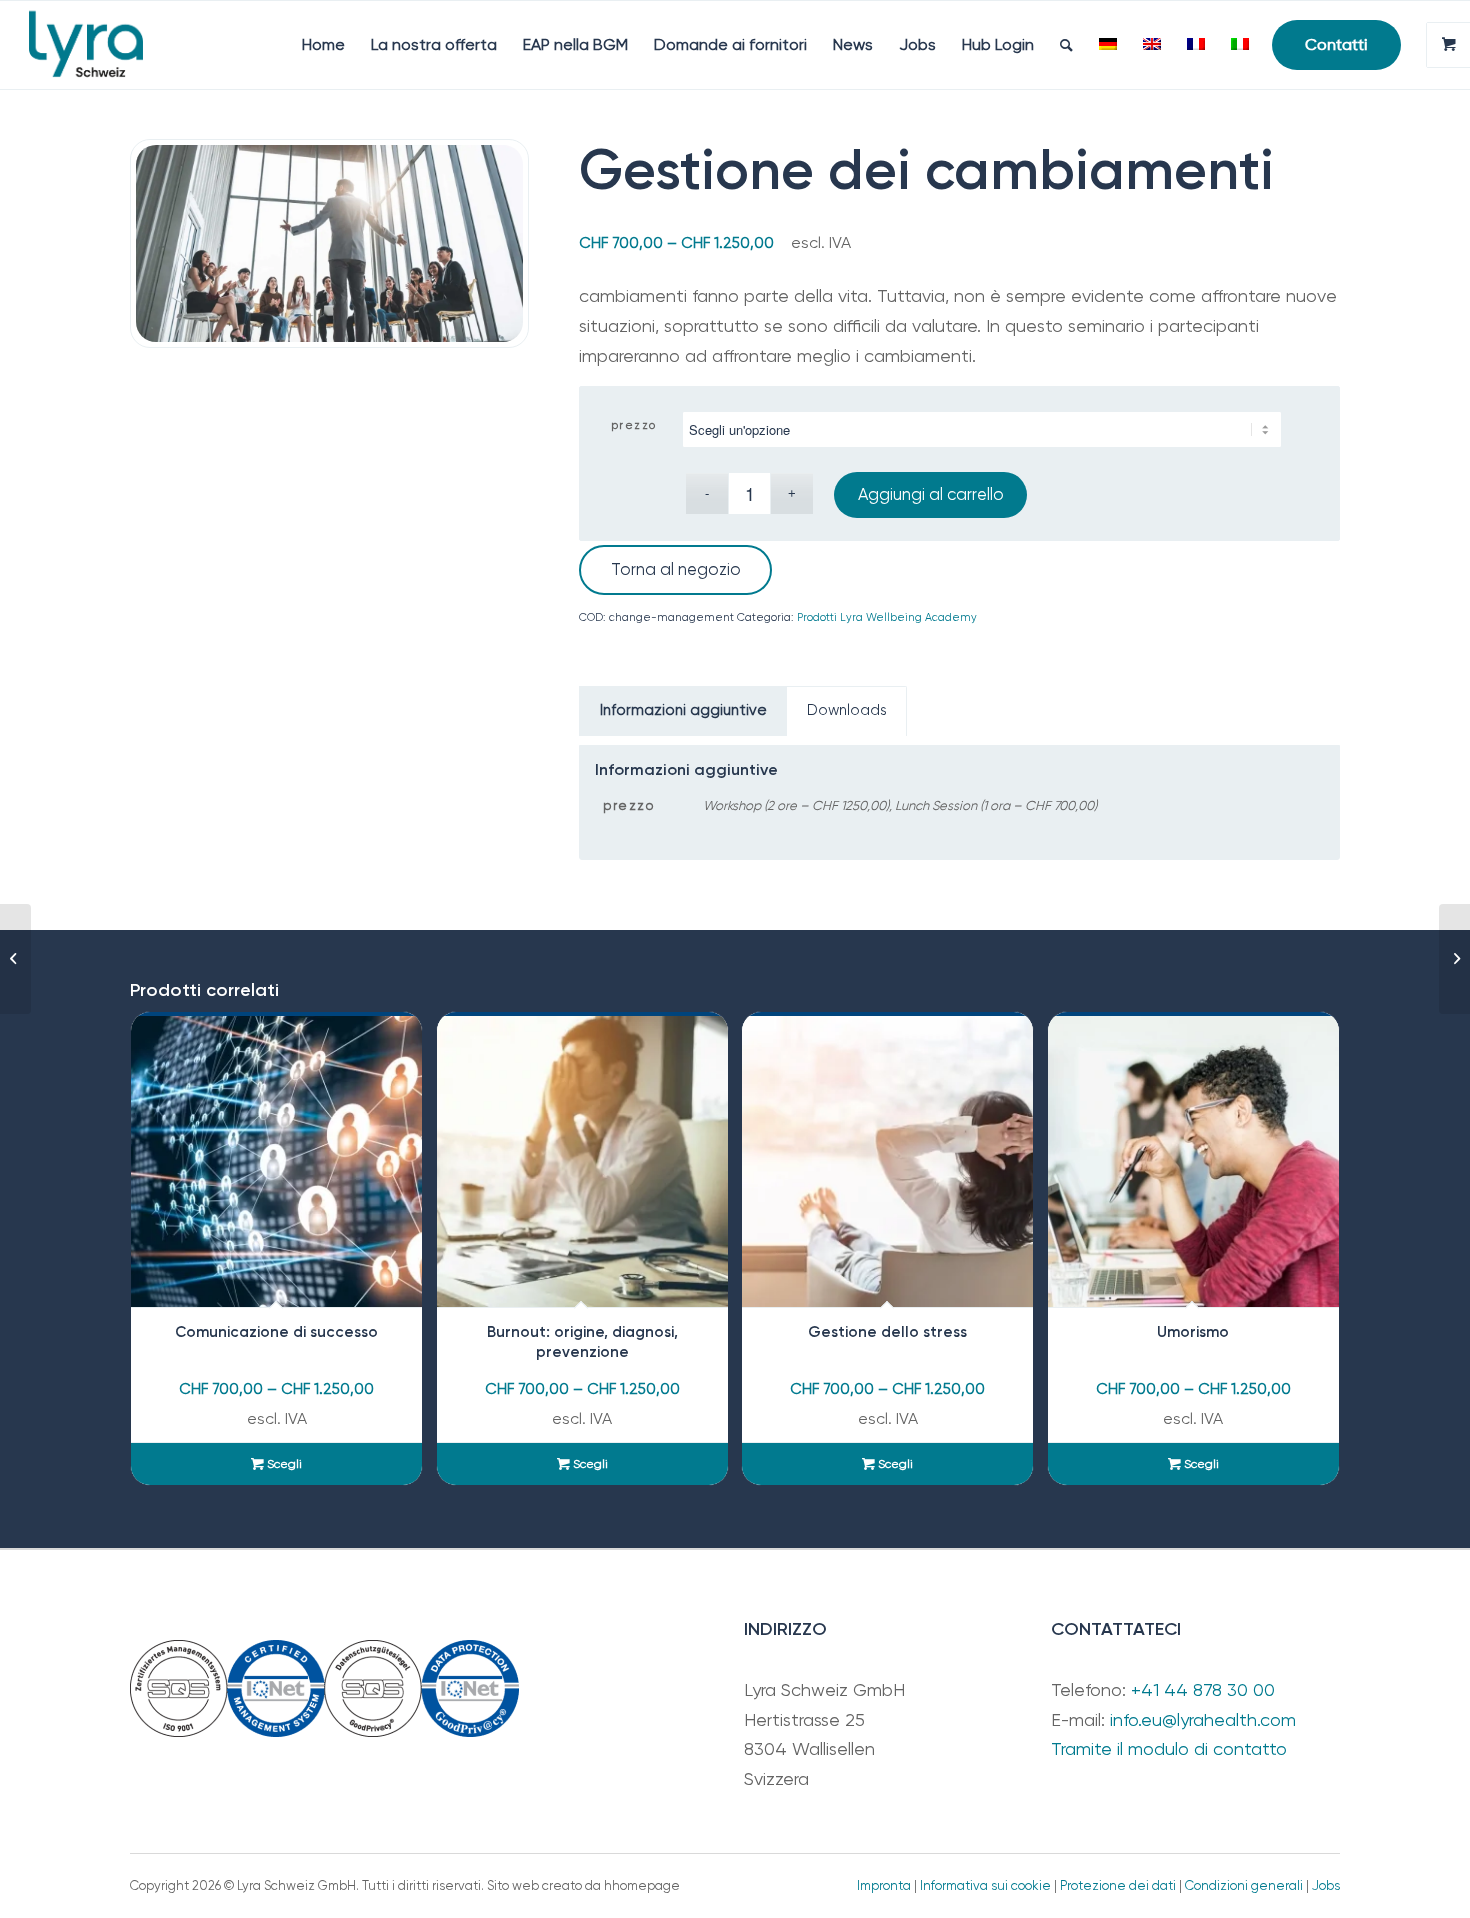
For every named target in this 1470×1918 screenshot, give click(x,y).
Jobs (1326, 1885)
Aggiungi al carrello (931, 494)
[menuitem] (323, 45)
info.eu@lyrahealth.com (1203, 1719)
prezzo (634, 425)
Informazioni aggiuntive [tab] (683, 710)
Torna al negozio (676, 569)
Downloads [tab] (847, 710)
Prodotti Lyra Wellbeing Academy (887, 617)
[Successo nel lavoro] (1454, 959)
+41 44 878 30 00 (1203, 1689)
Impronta (884, 1885)
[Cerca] (1066, 45)
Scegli (283, 1464)
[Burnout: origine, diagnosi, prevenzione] (15, 959)
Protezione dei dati (1118, 1885)
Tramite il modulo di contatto (1169, 1748)
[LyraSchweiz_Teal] (86, 45)
